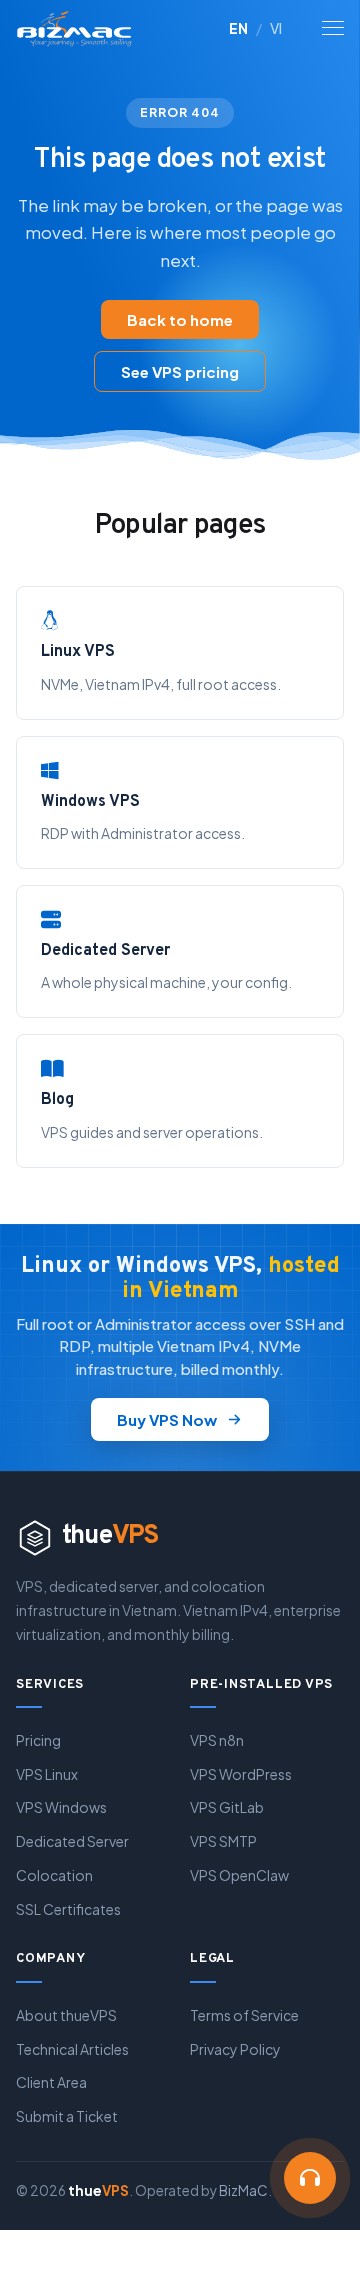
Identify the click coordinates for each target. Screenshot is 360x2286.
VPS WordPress (241, 1774)
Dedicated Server (72, 1841)
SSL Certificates (68, 1909)
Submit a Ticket (67, 2116)
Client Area (51, 2082)
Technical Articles (72, 2049)
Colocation (54, 1875)
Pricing (38, 1740)
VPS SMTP (223, 1841)
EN (238, 28)
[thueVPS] (78, 28)
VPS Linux (47, 1774)
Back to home (180, 319)
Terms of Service (244, 2015)
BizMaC (243, 2190)
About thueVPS (66, 2015)
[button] (310, 2178)
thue (110, 1536)
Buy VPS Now (167, 1419)
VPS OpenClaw (239, 1875)
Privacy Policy (235, 2049)
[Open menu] (333, 28)
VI (276, 28)
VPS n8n (217, 1740)
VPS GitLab (227, 1807)
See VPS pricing (180, 371)
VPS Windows (61, 1807)
